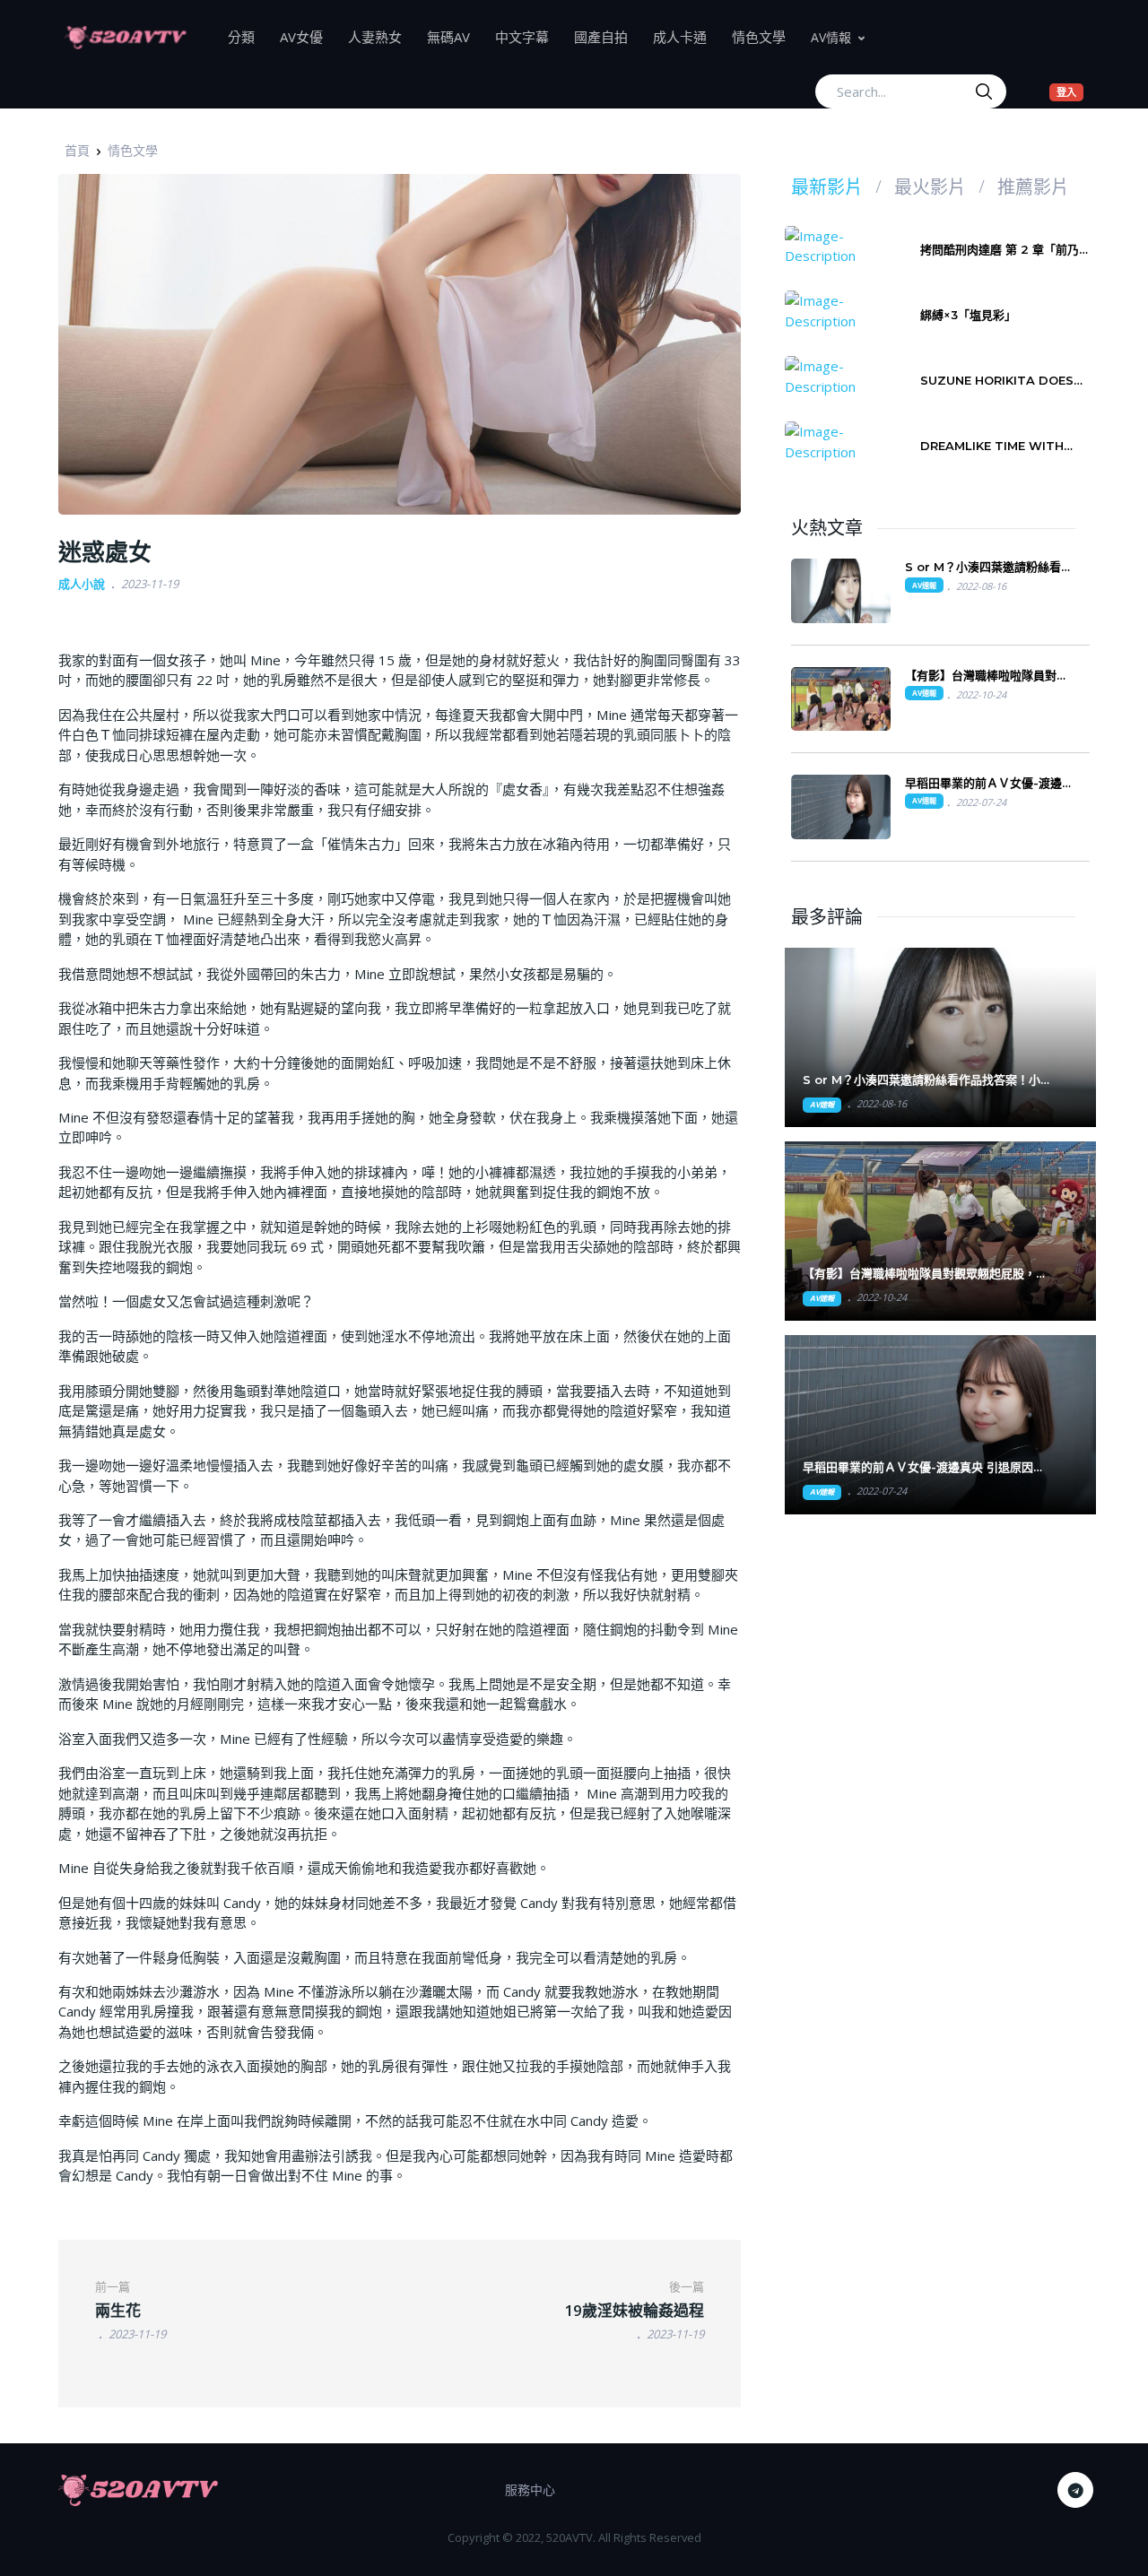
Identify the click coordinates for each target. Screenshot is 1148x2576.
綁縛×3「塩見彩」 (968, 315)
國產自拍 (607, 36)
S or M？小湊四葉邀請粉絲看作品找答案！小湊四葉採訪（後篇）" (927, 1080)
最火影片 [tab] (930, 187)
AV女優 (308, 36)
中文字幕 (528, 36)
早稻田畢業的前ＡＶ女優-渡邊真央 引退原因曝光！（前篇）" (924, 1467)
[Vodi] (126, 37)
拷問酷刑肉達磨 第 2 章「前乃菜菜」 (1005, 250)
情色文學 (765, 36)
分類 (248, 36)
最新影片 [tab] (827, 187)
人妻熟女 (381, 36)
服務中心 (530, 2489)
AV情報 (831, 37)
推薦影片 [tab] (1033, 187)
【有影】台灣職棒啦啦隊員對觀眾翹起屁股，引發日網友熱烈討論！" (925, 1274)
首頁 (77, 150)
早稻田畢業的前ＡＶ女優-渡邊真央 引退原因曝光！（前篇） (989, 783)
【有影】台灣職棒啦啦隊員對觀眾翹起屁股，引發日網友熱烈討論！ (987, 676)
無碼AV (455, 36)
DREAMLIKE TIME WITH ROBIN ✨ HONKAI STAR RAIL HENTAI (994, 446)
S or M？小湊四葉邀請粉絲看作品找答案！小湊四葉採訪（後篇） (990, 567)
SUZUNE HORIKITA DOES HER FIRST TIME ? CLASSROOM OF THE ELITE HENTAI (1004, 381)
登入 (1070, 91)
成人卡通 (686, 36)
